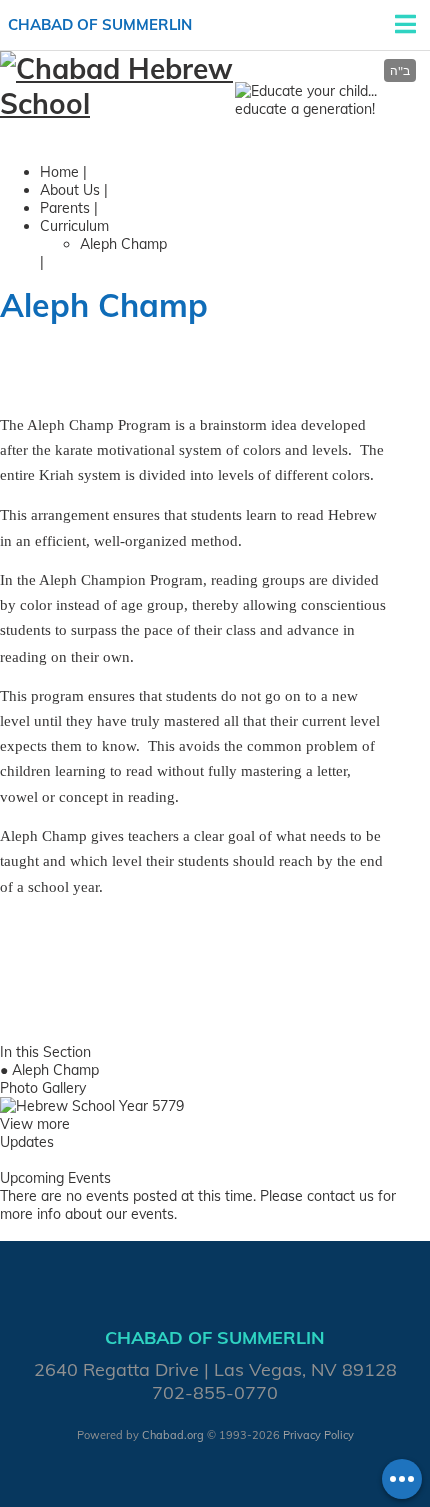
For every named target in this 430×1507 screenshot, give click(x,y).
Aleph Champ (123, 244)
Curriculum (74, 226)
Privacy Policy (318, 1435)
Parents (65, 208)
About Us (70, 190)
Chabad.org (173, 1435)
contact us (340, 1196)
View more (35, 1124)
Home (59, 172)
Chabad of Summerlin (100, 24)
